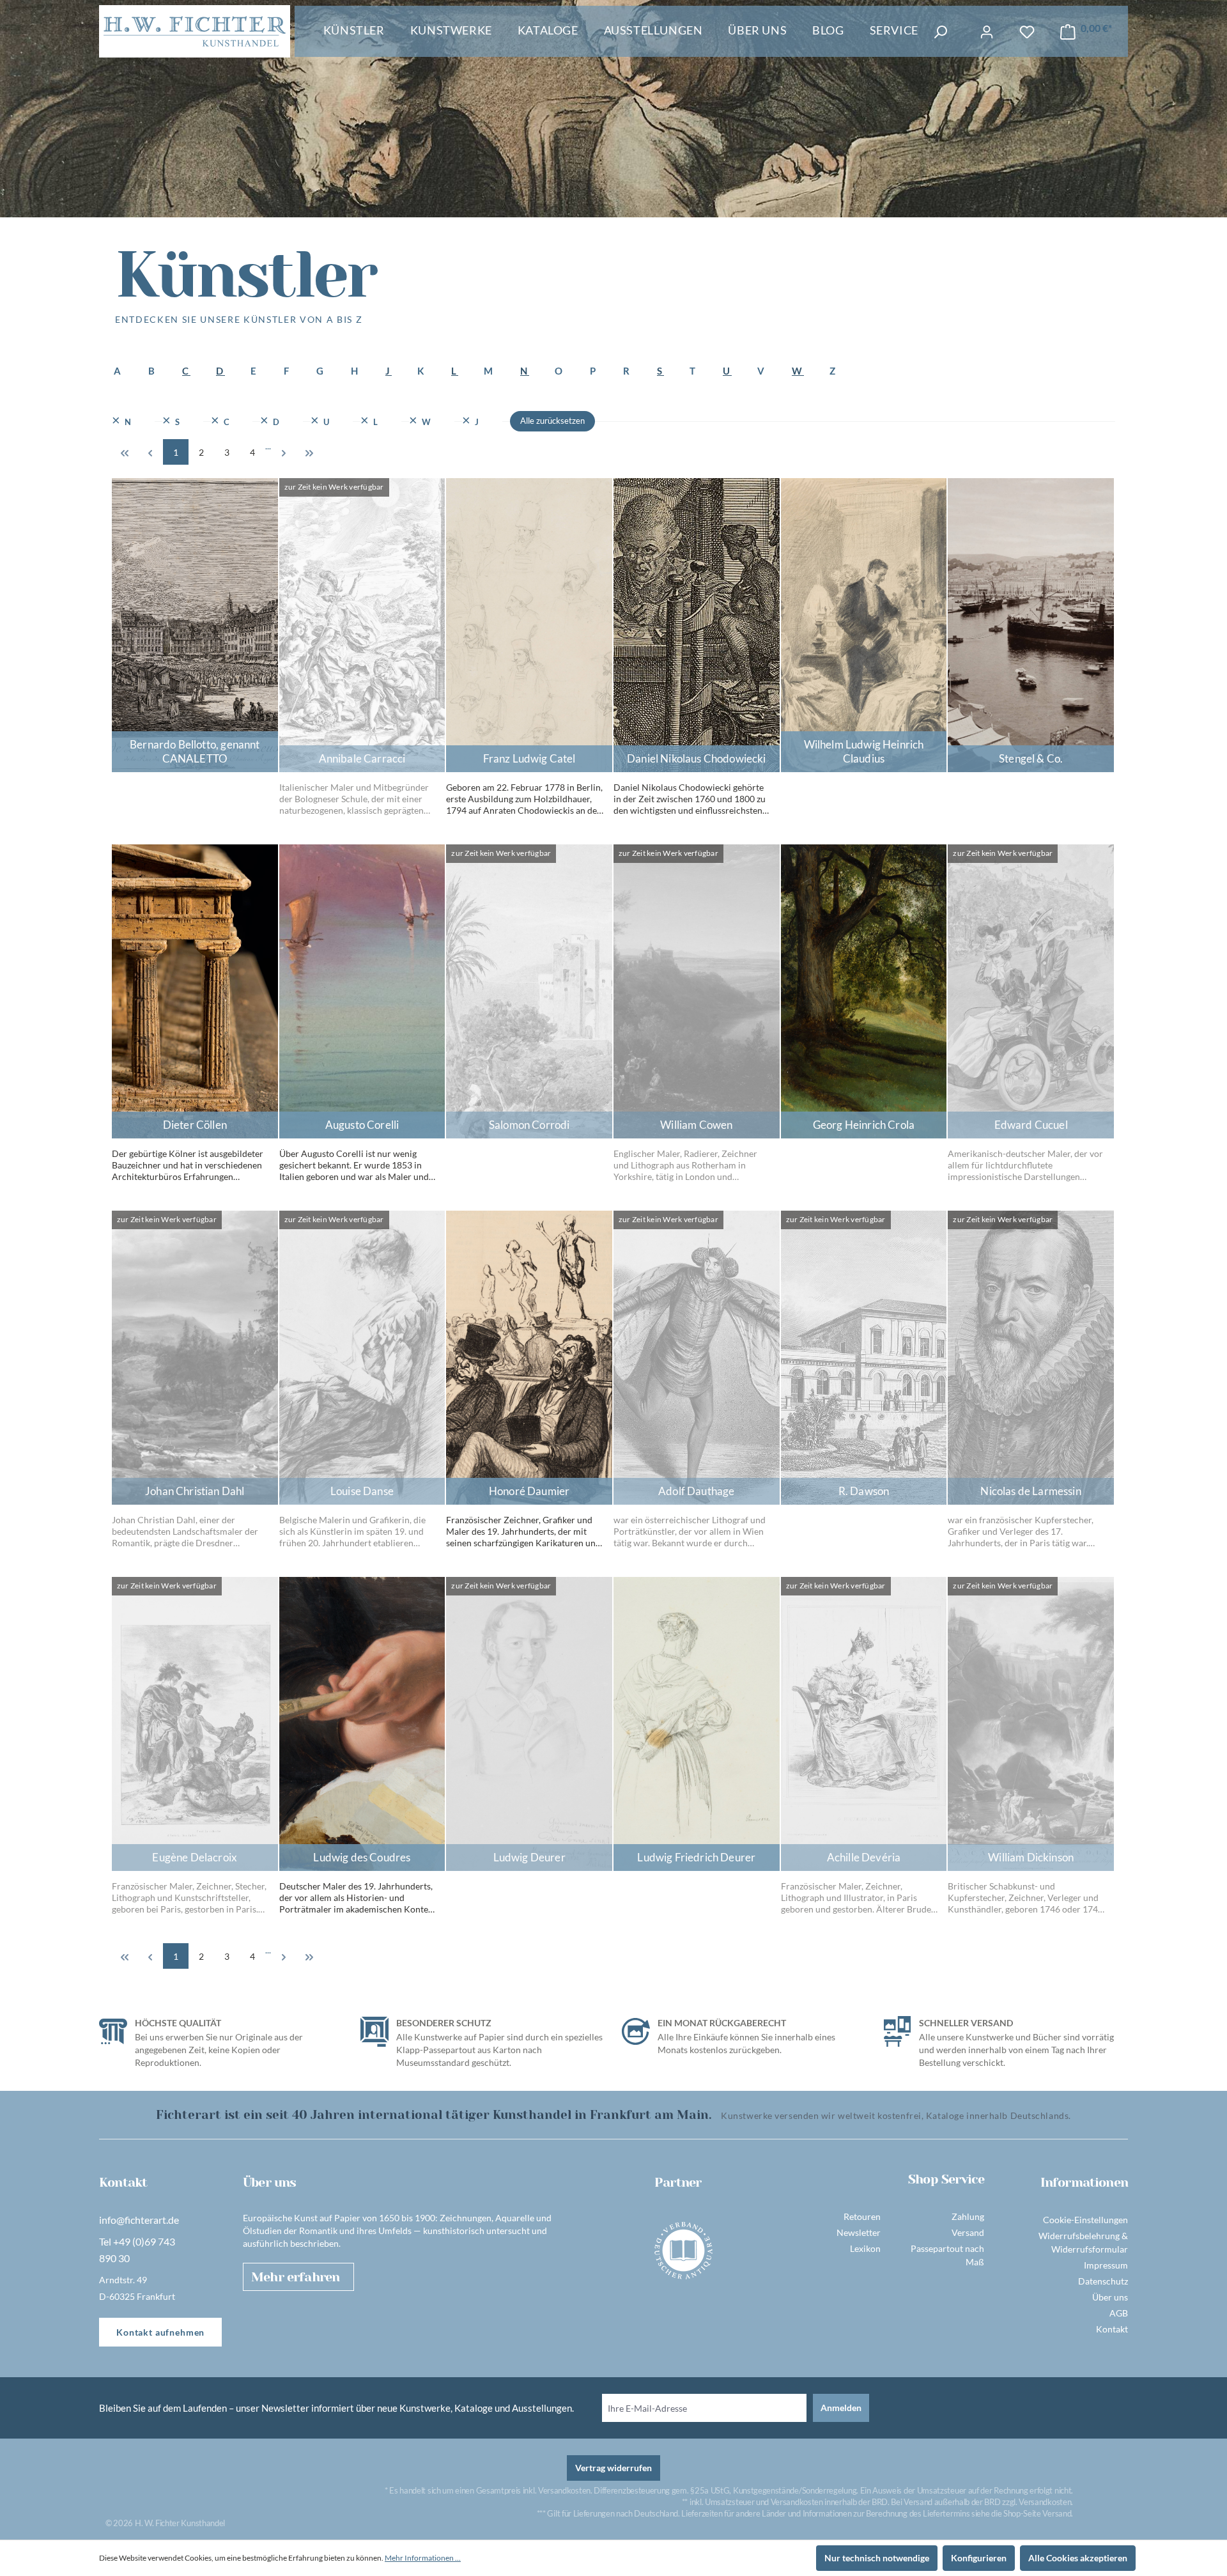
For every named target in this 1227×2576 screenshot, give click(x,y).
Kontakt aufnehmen (160, 2332)
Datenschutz (1103, 2281)
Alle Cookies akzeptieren (1078, 2558)
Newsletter (859, 2232)
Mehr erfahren (295, 2277)
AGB (1119, 2313)
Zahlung (968, 2216)
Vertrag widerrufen (613, 2468)
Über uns (1110, 2297)
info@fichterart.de (139, 2220)
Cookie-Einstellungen (1085, 2220)
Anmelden (841, 2408)
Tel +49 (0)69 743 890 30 (137, 2250)
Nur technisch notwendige (877, 2558)
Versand (968, 2232)
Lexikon (865, 2248)
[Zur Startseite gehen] (195, 31)
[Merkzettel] (1027, 32)
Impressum (1106, 2265)
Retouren (862, 2216)
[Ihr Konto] (987, 32)
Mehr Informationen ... (423, 2558)
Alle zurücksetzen (552, 421)
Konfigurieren (979, 2558)
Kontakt (1112, 2329)
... (268, 446)
